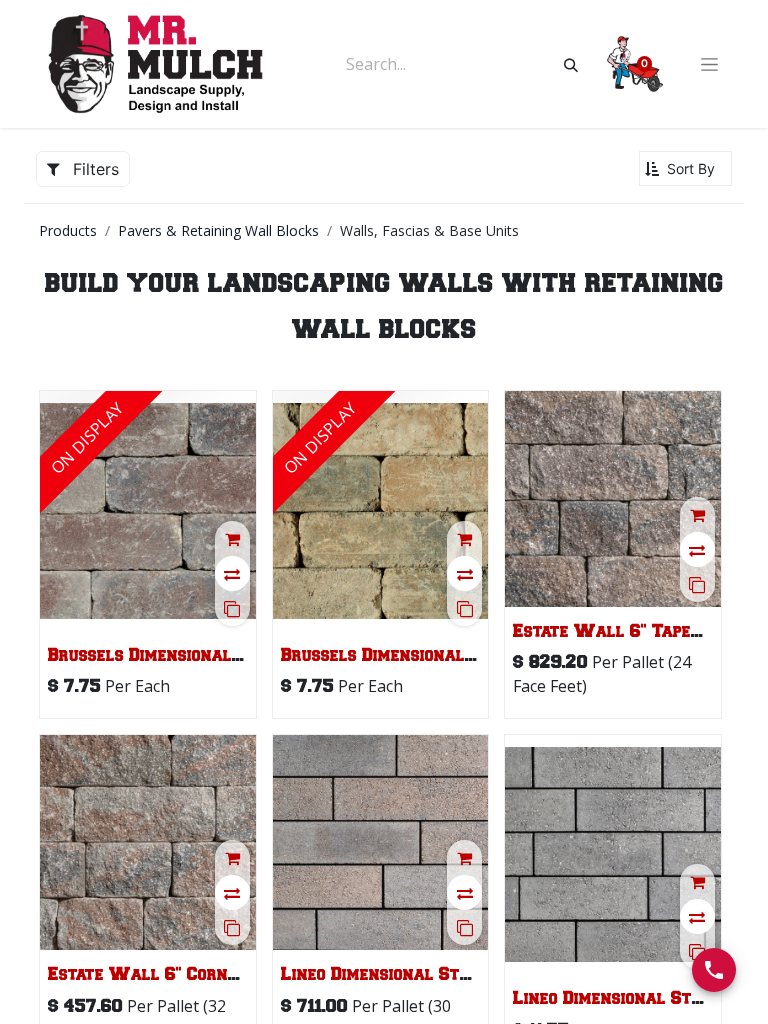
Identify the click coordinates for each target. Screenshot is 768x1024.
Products (68, 230)
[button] (685, 168)
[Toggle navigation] (709, 64)
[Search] (571, 64)
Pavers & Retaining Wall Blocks (218, 230)
